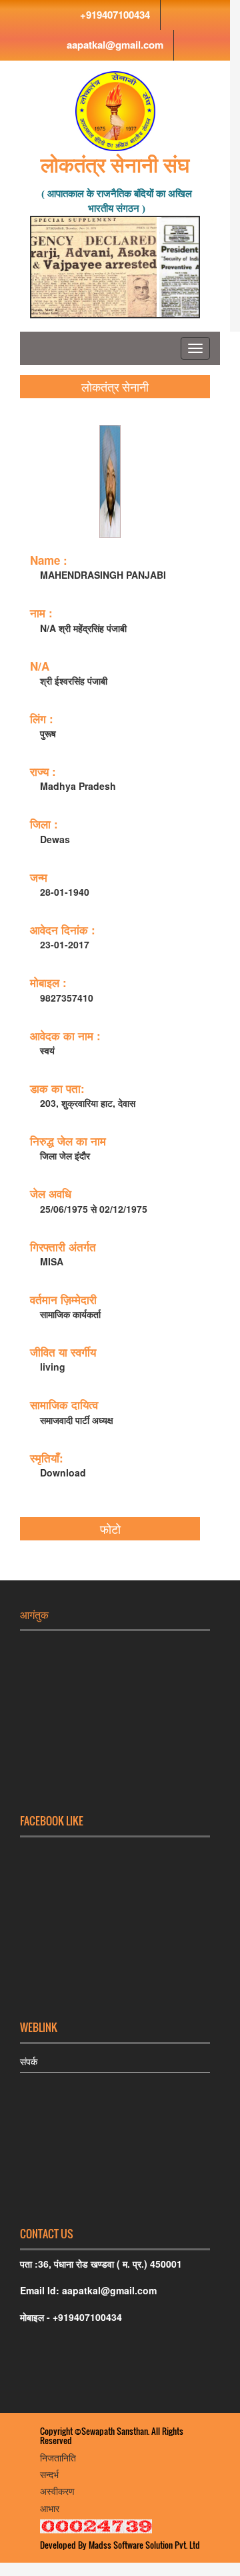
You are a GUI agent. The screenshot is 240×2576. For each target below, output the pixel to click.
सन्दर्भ (49, 2474)
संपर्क (29, 2061)
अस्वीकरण (57, 2490)
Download (63, 1472)
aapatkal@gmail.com (115, 45)
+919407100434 (115, 15)
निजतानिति (58, 2457)
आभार (50, 2508)
